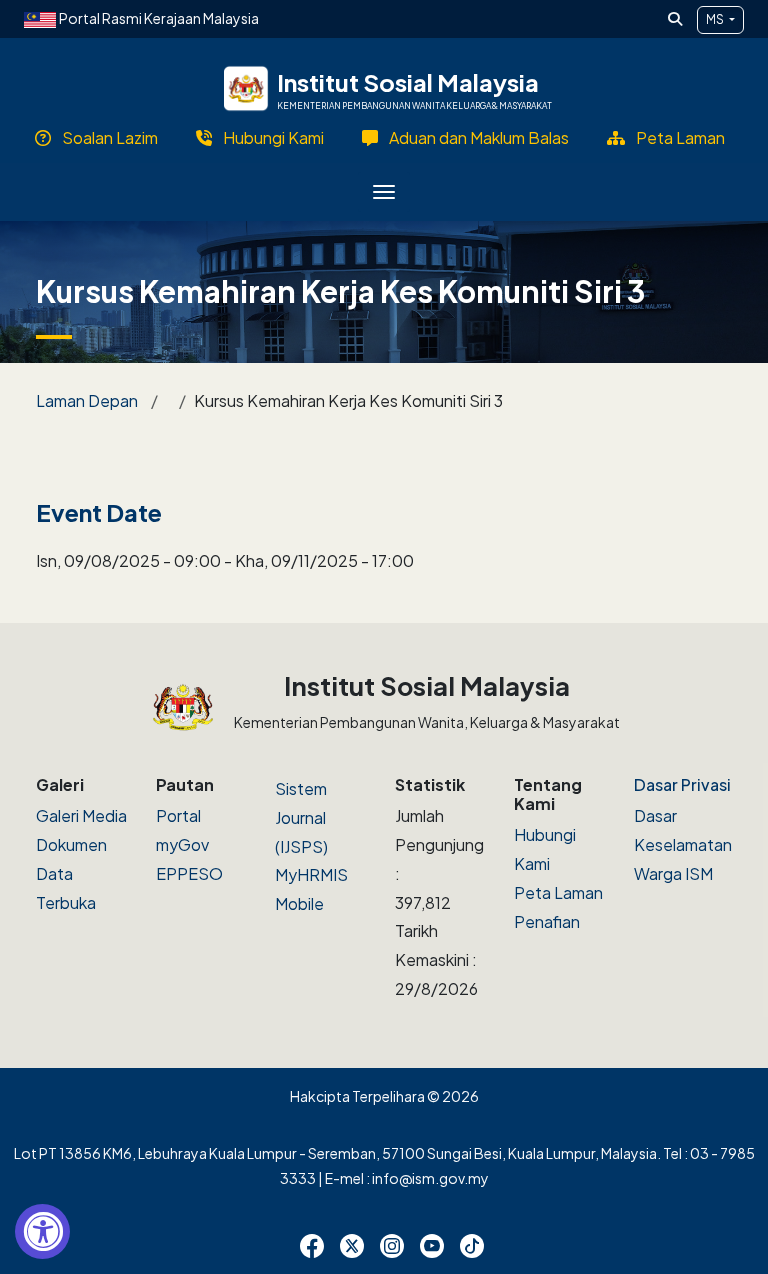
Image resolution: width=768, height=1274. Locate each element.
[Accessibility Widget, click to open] (42, 1231)
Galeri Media (81, 815)
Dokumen (71, 844)
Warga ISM (673, 873)
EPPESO (189, 873)
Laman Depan (87, 400)
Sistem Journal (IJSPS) (301, 817)
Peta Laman (558, 892)
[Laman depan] (246, 89)
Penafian (547, 921)
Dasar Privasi (682, 784)
